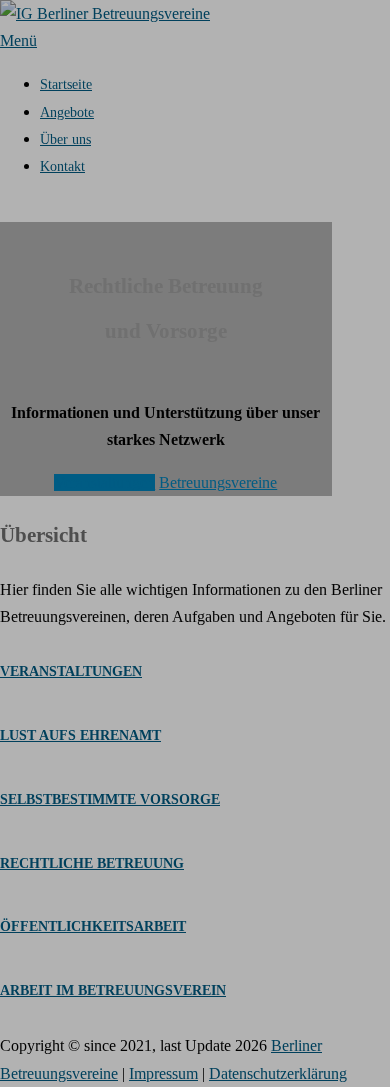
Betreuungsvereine (218, 482)
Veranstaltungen (104, 482)
